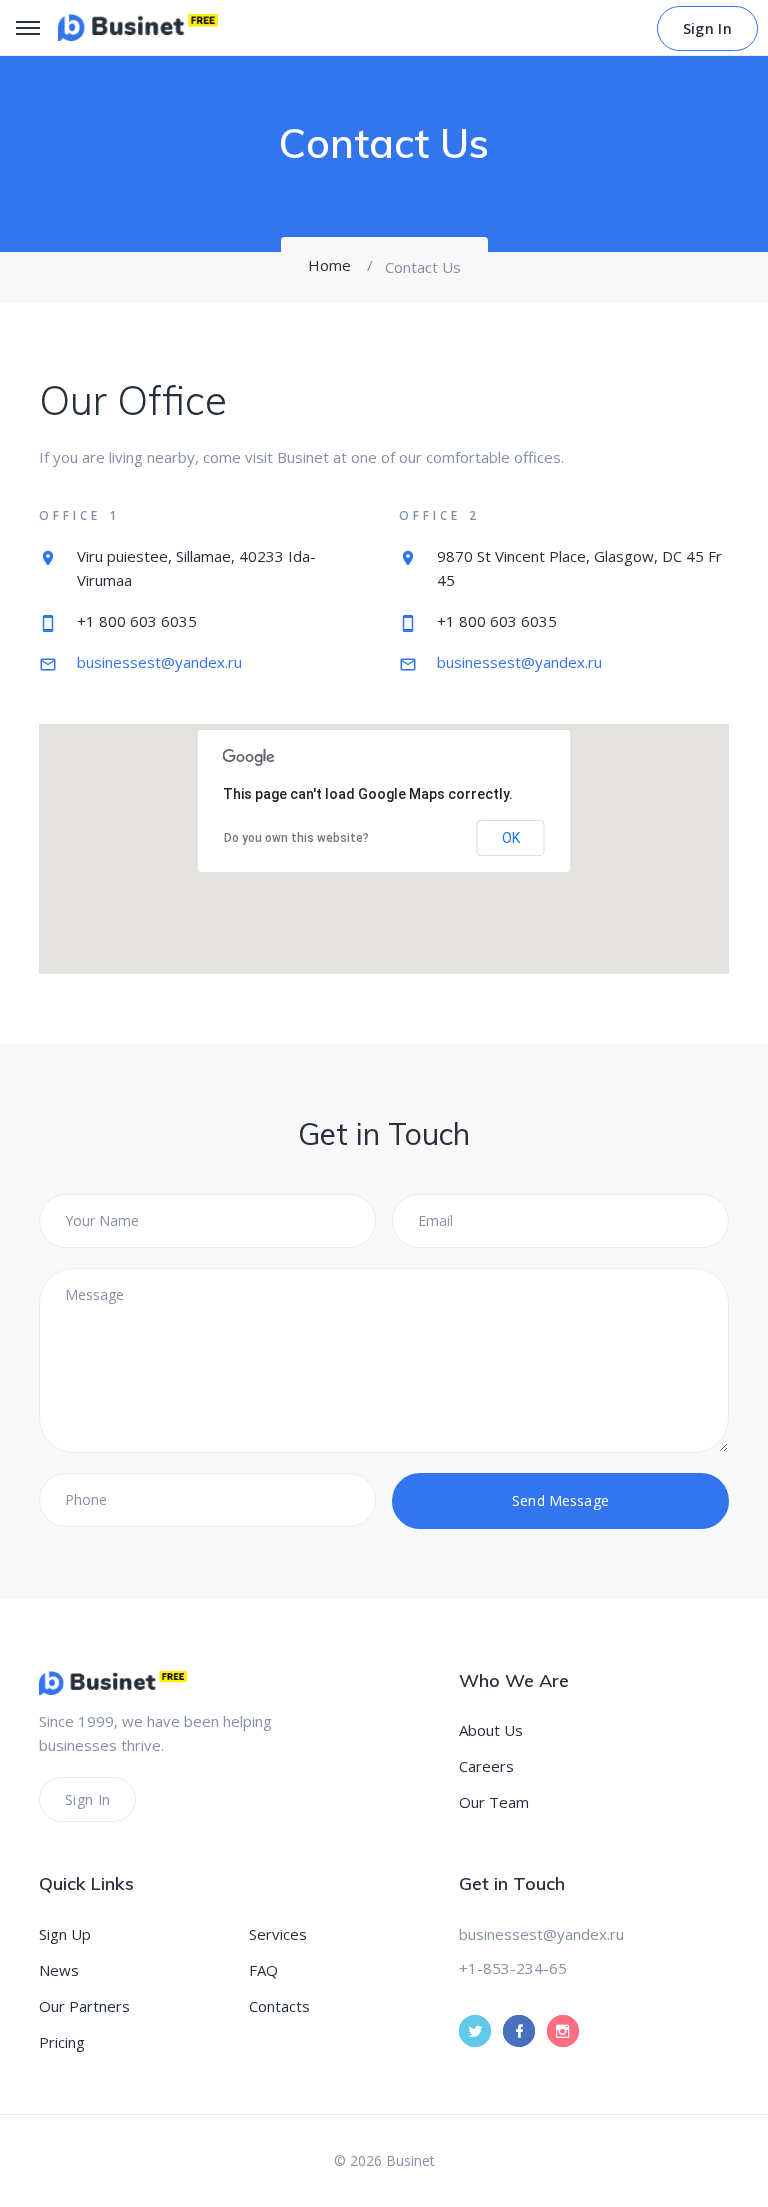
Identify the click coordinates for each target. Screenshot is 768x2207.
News (59, 1970)
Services (278, 1934)
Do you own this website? (296, 838)
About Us (491, 1730)
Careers (486, 1766)
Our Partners (84, 2006)
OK (511, 838)
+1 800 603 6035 (137, 621)
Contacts (279, 2006)
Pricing (62, 2042)
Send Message (560, 1500)
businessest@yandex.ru (159, 662)
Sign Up (65, 1934)
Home (329, 265)
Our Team (494, 1802)
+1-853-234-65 (513, 1968)
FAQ (263, 1970)
